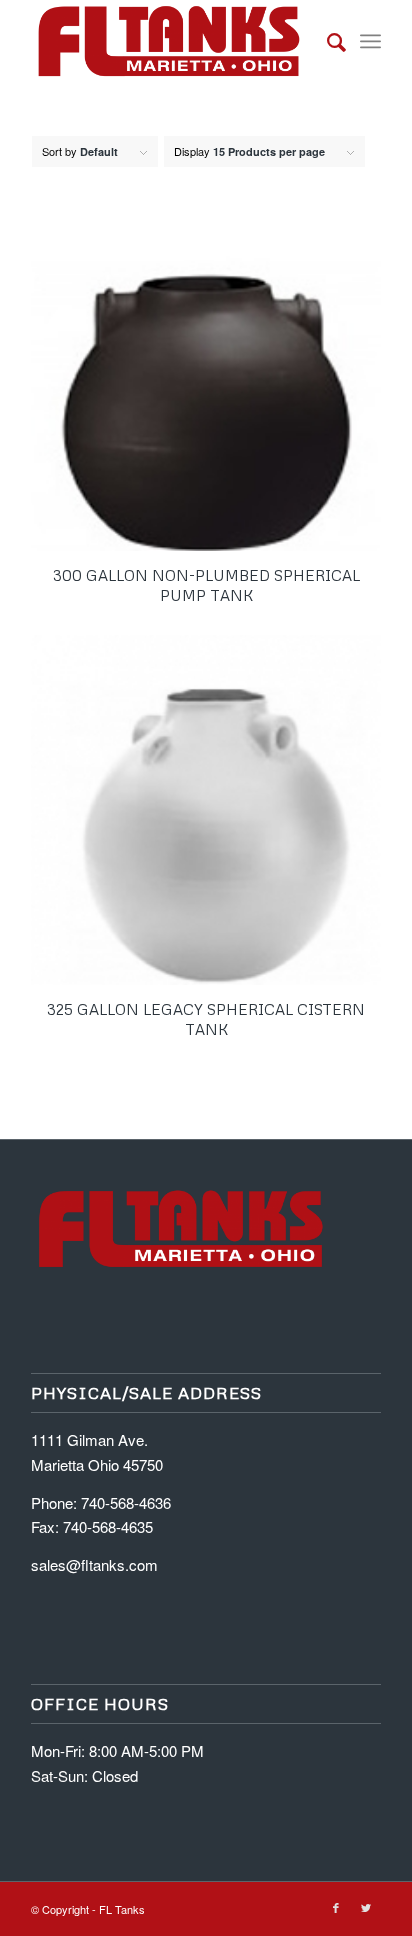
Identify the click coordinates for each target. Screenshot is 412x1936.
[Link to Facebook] (336, 1907)
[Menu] (370, 41)
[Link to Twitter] (366, 1907)
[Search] (326, 41)
